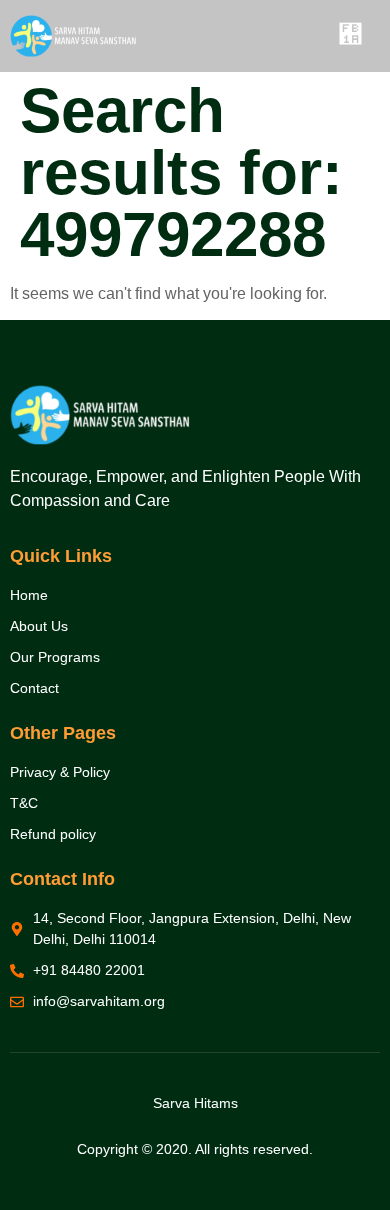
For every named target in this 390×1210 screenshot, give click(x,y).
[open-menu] (349, 35)
